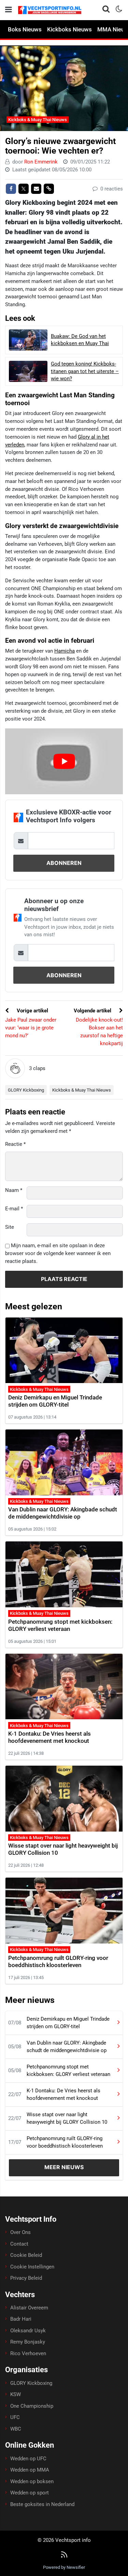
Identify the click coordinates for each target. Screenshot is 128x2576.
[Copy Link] (49, 189)
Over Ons (20, 2232)
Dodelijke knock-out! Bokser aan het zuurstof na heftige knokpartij (99, 1031)
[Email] (36, 189)
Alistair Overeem (29, 2308)
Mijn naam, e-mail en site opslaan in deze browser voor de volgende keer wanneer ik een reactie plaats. (58, 1253)
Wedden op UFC (28, 2459)
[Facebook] (11, 189)
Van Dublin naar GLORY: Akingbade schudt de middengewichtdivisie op (63, 1513)
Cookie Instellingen (32, 2267)
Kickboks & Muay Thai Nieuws (38, 120)
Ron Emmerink (41, 162)
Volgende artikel (93, 1011)
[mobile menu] (9, 10)
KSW (16, 2394)
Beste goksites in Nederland (42, 2504)
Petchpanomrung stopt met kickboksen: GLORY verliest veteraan (60, 1625)
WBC (16, 2429)
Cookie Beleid (26, 2255)
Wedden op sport (30, 2493)
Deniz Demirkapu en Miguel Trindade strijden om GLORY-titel (55, 1401)
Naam (14, 1190)
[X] (24, 189)
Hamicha (65, 651)
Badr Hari (21, 2319)
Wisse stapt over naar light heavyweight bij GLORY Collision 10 (67, 2118)
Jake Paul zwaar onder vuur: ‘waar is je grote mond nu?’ (31, 1028)
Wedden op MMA (30, 2470)
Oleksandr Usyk (28, 2331)
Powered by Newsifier (64, 2567)
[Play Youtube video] (64, 762)
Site (10, 1227)
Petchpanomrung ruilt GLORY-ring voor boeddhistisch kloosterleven (58, 1961)
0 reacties (111, 189)
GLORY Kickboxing (26, 1090)
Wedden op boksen (32, 2481)
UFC (15, 2417)
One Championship (32, 2406)
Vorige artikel (32, 1011)
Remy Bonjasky (28, 2342)
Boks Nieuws (25, 29)
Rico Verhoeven (28, 2353)
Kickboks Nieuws (69, 29)
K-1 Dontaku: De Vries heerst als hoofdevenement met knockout (49, 1737)
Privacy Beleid (26, 2278)
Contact (19, 2244)
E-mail (14, 1209)
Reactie (15, 1144)
